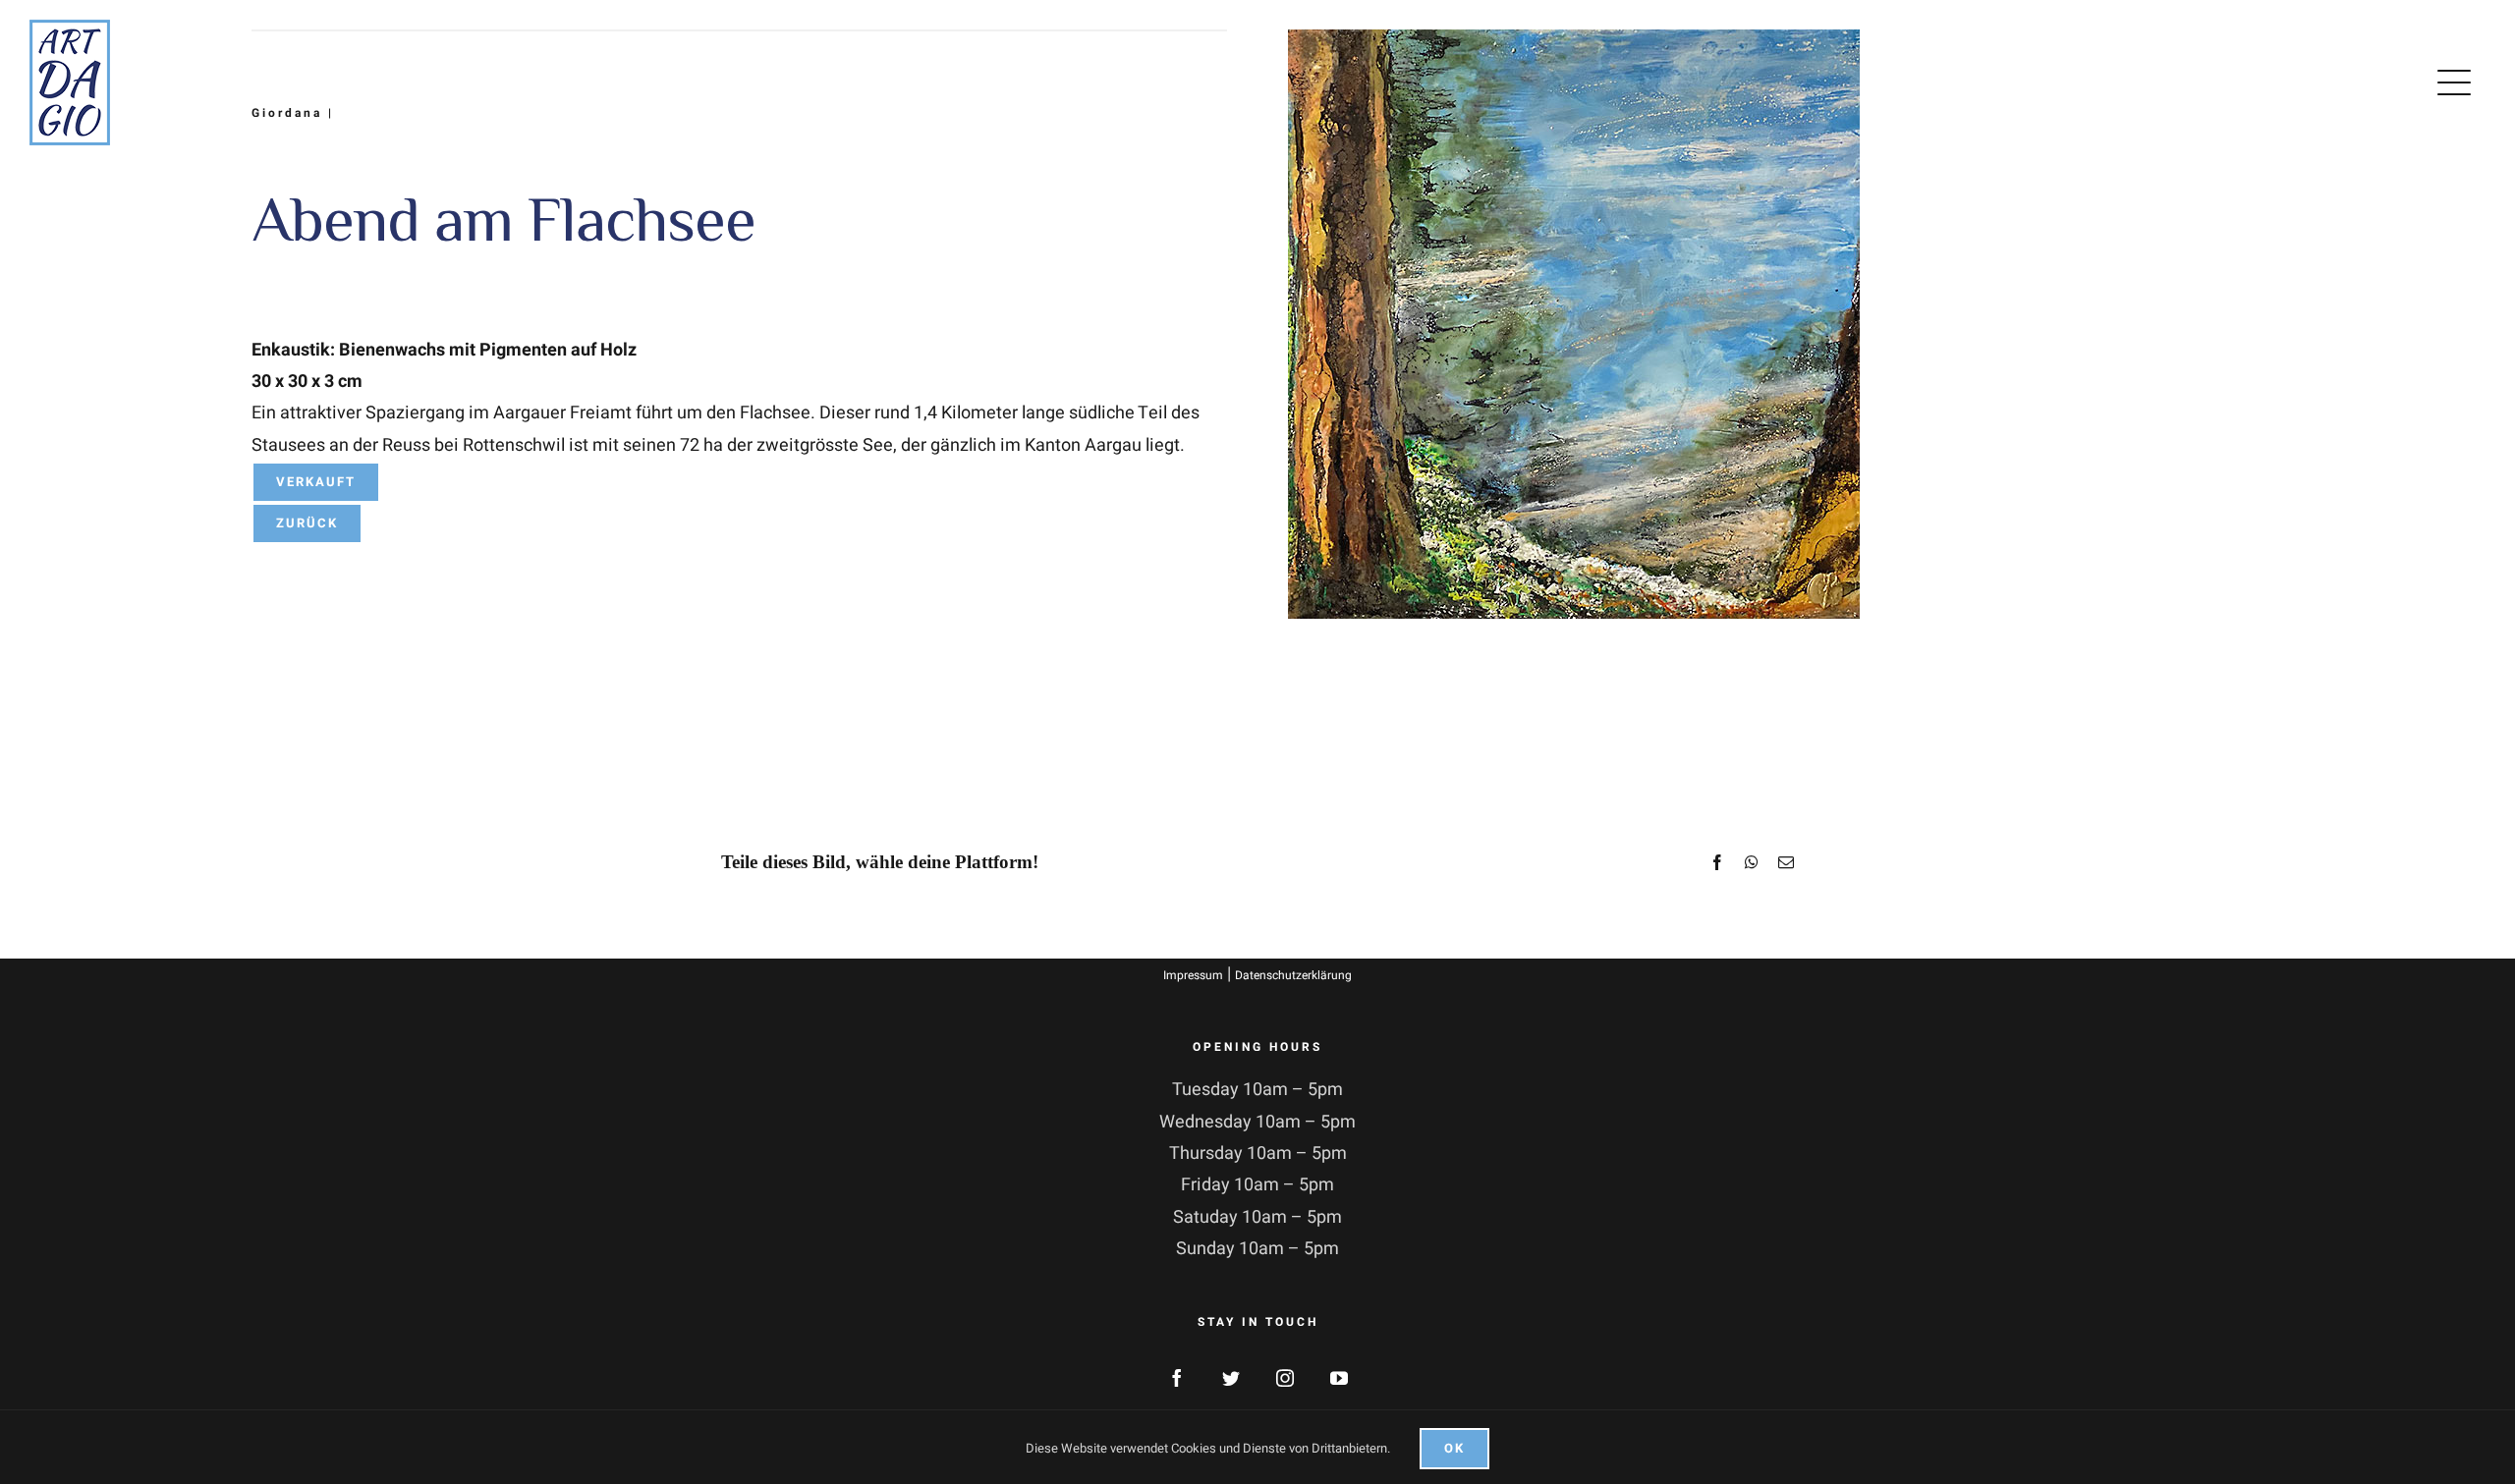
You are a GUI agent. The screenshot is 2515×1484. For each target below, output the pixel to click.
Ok (1454, 1448)
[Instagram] (1285, 1378)
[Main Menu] (2458, 82)
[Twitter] (1231, 1378)
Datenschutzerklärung (1293, 975)
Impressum (1193, 975)
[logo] (70, 28)
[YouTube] (1339, 1378)
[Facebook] (1177, 1378)
